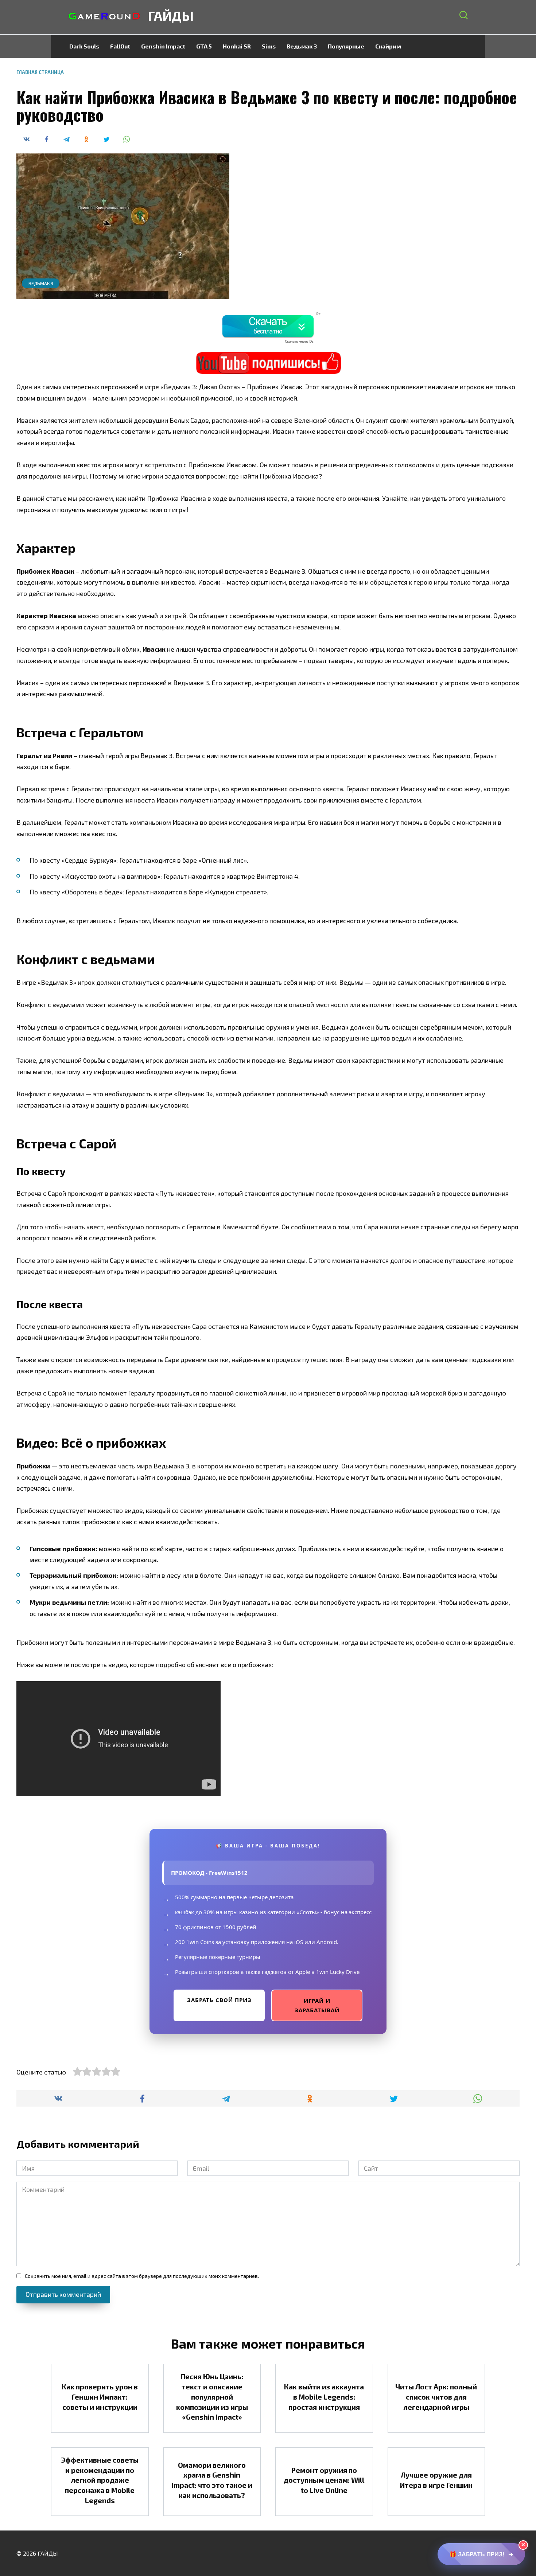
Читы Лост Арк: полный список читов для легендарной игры (436, 2397)
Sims (269, 46)
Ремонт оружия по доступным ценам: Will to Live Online (324, 2480)
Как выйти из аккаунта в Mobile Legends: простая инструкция (324, 2397)
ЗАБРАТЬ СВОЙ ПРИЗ (219, 2000)
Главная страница (40, 72)
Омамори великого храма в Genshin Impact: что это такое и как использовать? (212, 2480)
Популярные (346, 46)
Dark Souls (84, 46)
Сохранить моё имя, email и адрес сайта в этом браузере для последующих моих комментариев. (142, 2276)
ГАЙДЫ (171, 15)
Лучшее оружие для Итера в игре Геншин (436, 2480)
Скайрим (388, 46)
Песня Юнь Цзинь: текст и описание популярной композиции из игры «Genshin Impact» (212, 2397)
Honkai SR (237, 46)
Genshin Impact (163, 46)
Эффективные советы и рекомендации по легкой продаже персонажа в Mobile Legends (100, 2480)
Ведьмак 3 (302, 46)
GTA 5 (204, 46)
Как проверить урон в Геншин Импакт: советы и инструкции (100, 2397)
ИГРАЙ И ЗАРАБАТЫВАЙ (317, 2005)
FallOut (120, 46)
